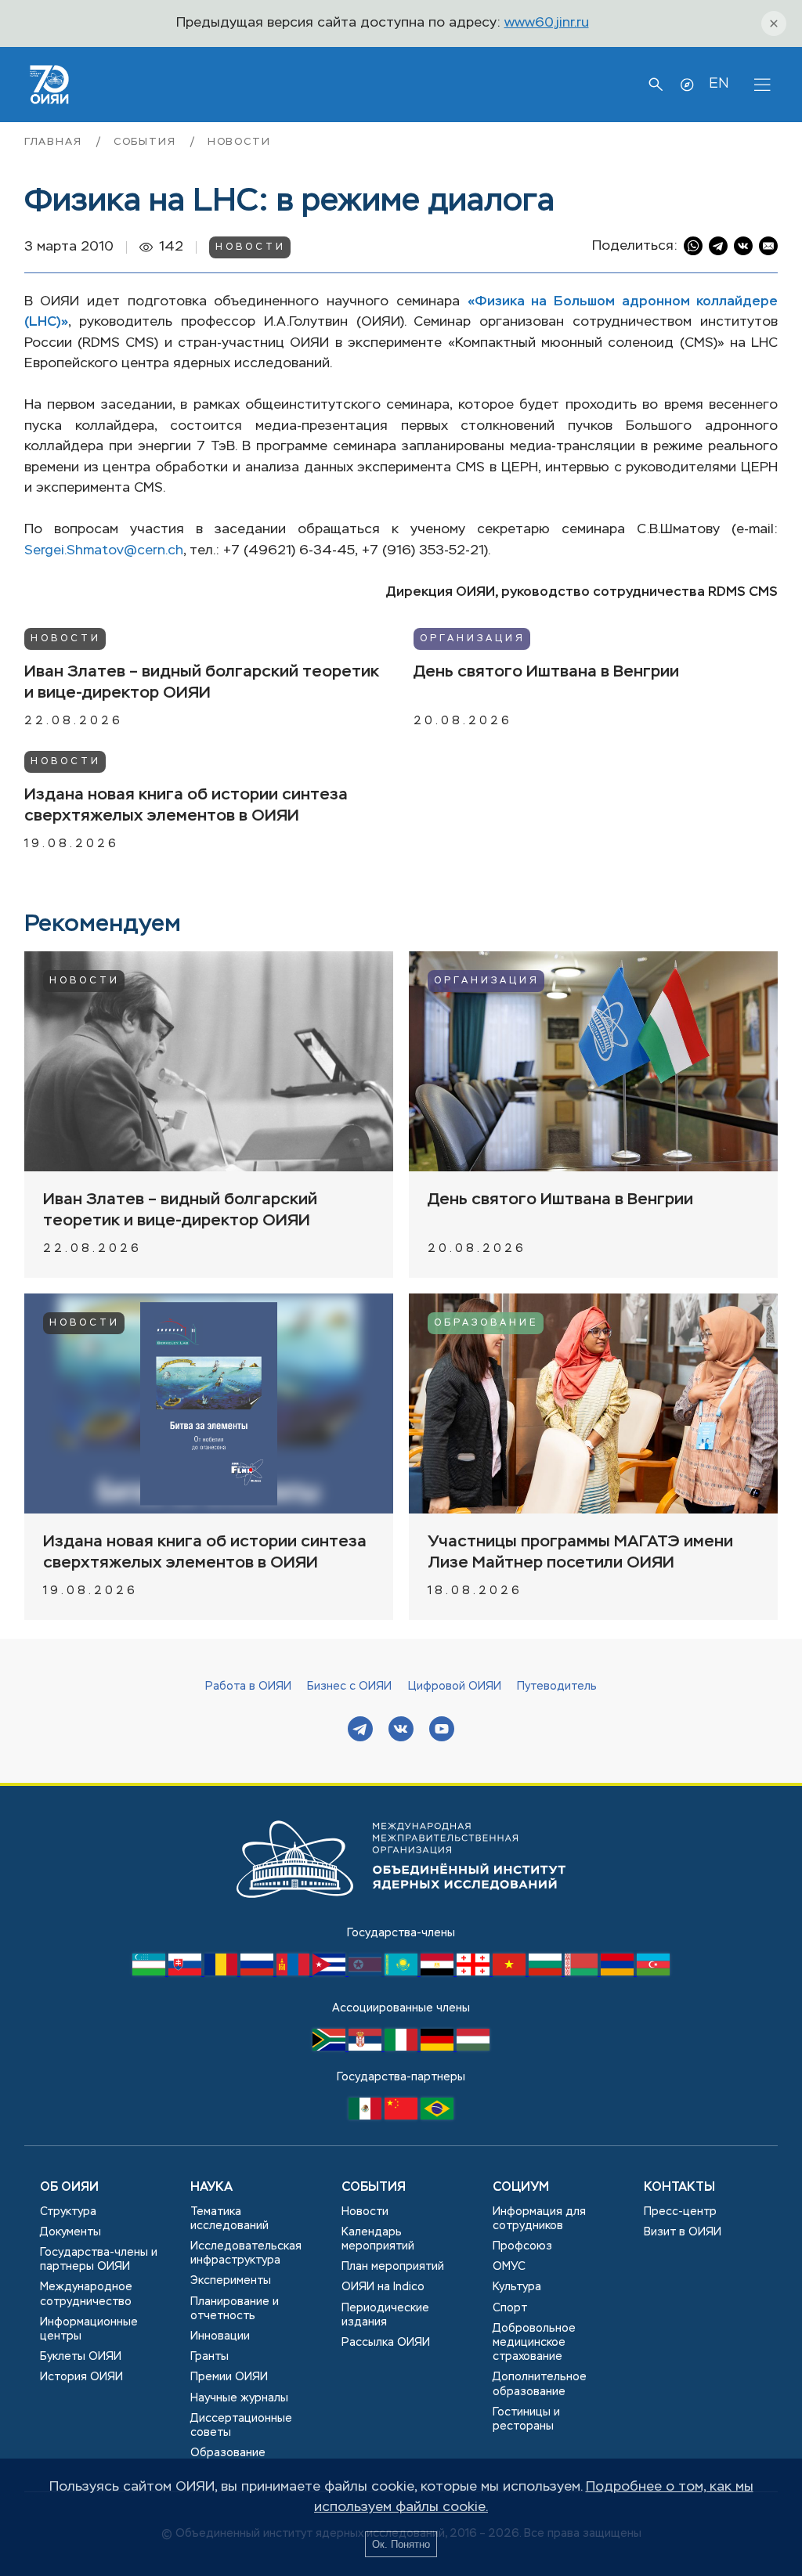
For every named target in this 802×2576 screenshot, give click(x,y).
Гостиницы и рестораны (526, 2419)
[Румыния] (222, 1972)
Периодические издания (385, 2315)
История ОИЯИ (81, 2377)
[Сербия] (367, 2047)
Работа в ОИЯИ (248, 1687)
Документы (70, 2232)
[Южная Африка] (331, 2047)
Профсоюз (522, 2246)
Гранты (210, 2357)
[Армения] (619, 1972)
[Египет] (439, 1972)
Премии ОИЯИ (229, 2377)
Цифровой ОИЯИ (455, 1687)
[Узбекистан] (150, 1972)
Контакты (679, 2188)
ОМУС (509, 2267)
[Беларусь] (583, 1972)
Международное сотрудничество (86, 2294)
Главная (56, 142)
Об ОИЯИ (69, 2188)
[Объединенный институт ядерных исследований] (401, 1913)
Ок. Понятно (401, 2544)
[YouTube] (442, 1731)
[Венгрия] (473, 2047)
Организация (473, 639)
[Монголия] (294, 1972)
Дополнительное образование (540, 2384)
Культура (517, 2287)
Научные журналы (239, 2398)
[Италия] (403, 2047)
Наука (211, 2188)
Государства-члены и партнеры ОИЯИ (99, 2260)
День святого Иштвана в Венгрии (546, 672)
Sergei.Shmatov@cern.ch (104, 551)
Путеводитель (557, 1687)
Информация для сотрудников (539, 2219)
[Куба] (331, 1972)
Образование (486, 1323)
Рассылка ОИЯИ (386, 2343)
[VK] (401, 1731)
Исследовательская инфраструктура (246, 2253)
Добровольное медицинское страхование (534, 2343)
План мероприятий (393, 2267)
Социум (521, 2188)
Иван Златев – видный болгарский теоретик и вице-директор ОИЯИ (202, 683)
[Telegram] (360, 1731)
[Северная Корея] (367, 1972)
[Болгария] (547, 1972)
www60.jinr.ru (547, 23)
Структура (68, 2212)
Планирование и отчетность (235, 2309)
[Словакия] (186, 1972)
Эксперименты (231, 2281)
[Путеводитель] (687, 85)
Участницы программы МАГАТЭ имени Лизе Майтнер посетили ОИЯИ (580, 1553)
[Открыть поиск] (656, 85)
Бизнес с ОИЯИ (349, 1687)
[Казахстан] (403, 1972)
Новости (239, 142)
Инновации (220, 2336)
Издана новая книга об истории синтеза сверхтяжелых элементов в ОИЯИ (186, 806)
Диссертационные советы (241, 2426)
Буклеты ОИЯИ (81, 2357)
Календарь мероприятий (378, 2239)
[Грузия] (475, 1972)
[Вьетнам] (511, 1972)
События (147, 142)
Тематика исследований (229, 2219)
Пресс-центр (680, 2212)
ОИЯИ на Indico (383, 2287)
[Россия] (258, 1972)
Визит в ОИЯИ (683, 2232)
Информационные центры (89, 2329)
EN (719, 84)
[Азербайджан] (653, 1972)
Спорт (510, 2308)
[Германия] (439, 2047)
